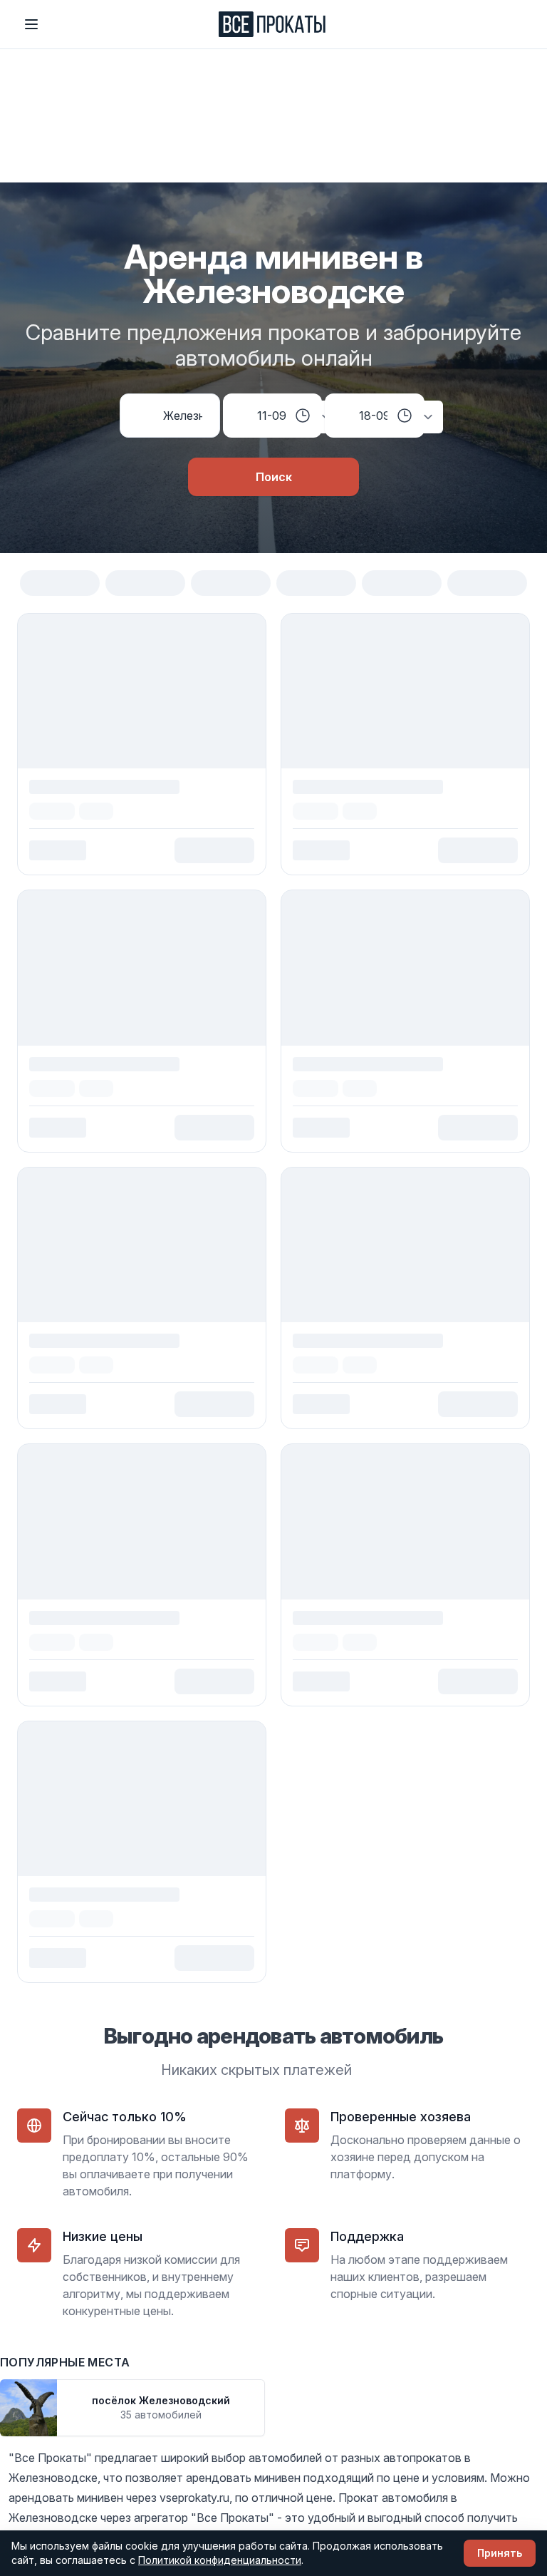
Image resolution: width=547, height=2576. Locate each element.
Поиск (274, 477)
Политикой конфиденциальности (220, 2560)
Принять (500, 2553)
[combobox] (183, 416)
